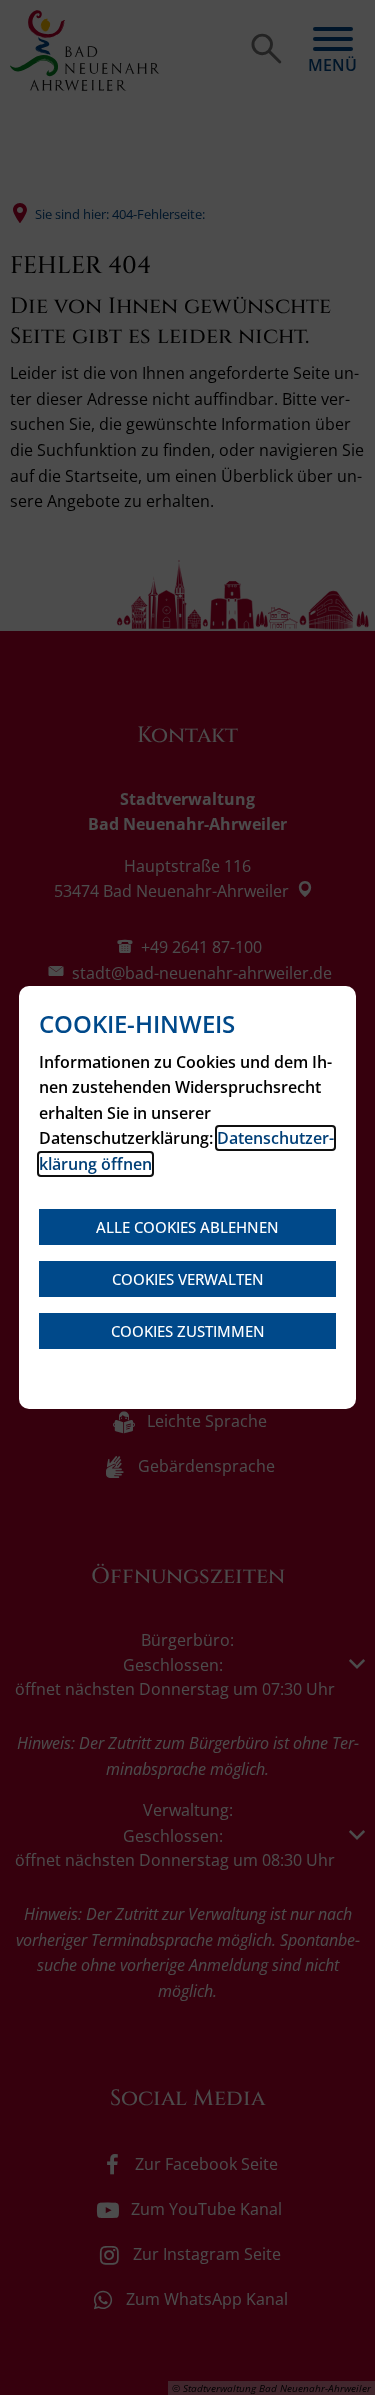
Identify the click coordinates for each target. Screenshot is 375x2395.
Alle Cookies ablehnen (187, 1227)
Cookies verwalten (188, 1279)
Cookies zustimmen (188, 1331)
